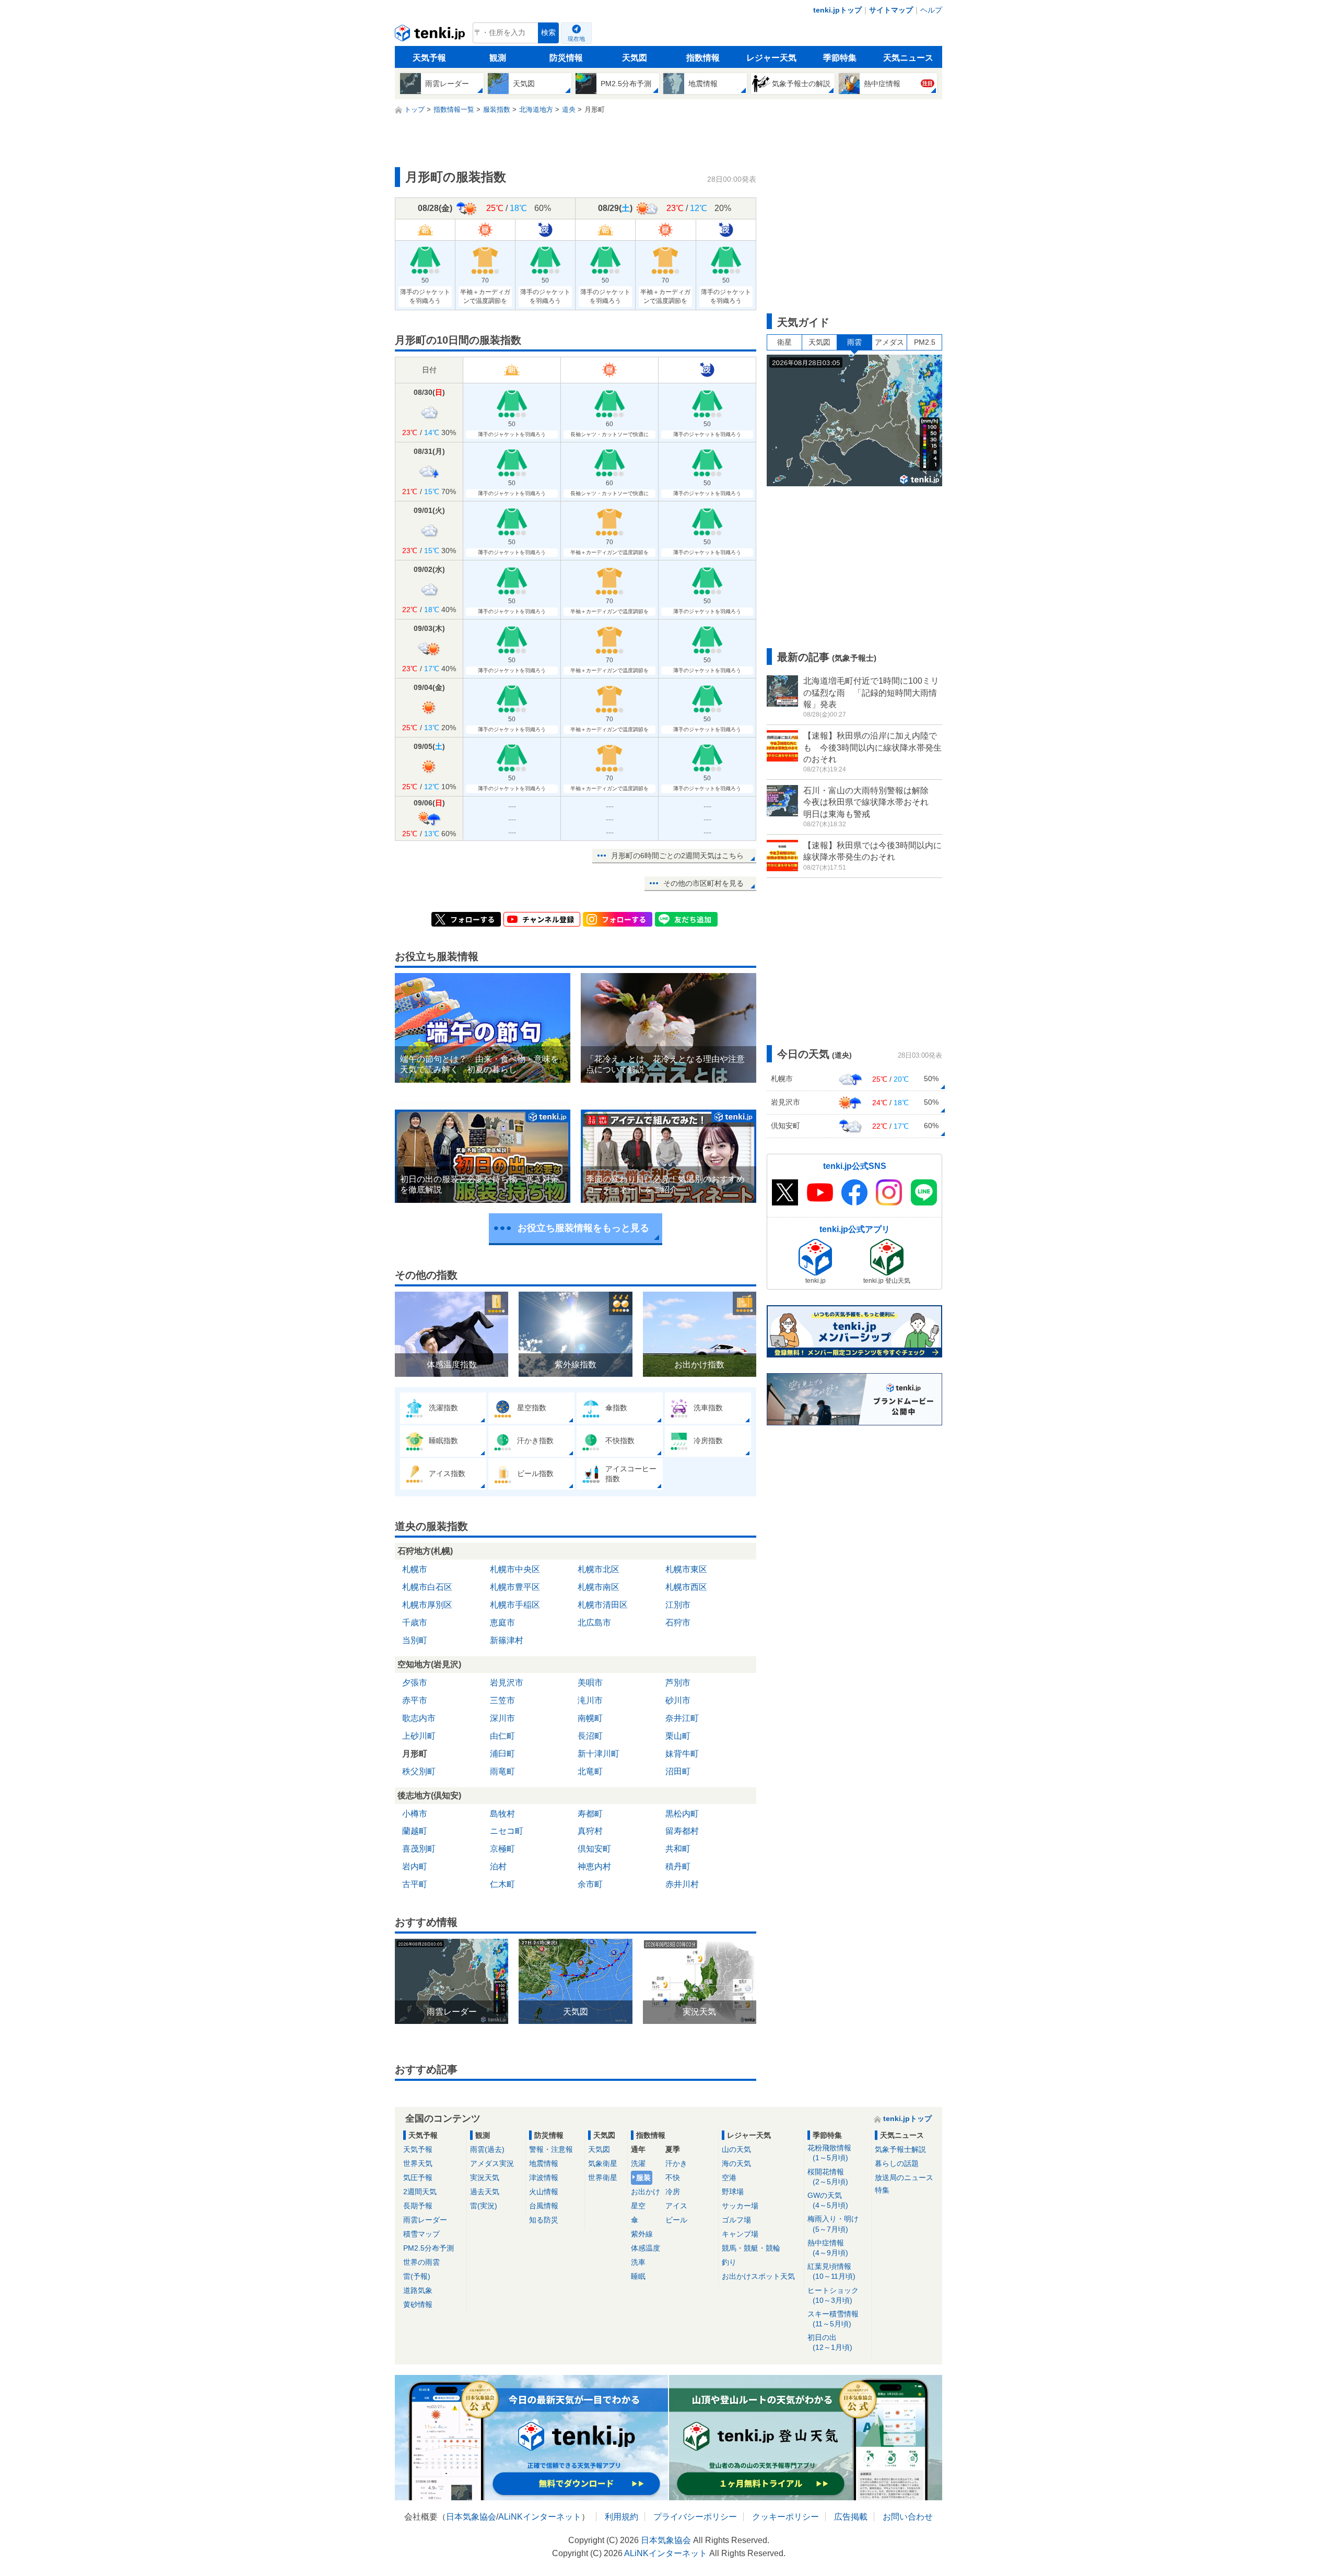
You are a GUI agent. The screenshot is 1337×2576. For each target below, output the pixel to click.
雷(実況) (484, 2206)
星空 (638, 2206)
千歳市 (415, 1623)
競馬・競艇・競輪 (751, 2248)
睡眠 (638, 2276)
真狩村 (590, 1831)
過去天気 (485, 2192)
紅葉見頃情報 (831, 2271)
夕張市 (415, 1683)
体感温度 (646, 2248)
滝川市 (590, 1700)
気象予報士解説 (900, 2149)
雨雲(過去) (487, 2149)
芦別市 (678, 1683)
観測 (498, 58)
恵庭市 (502, 1623)
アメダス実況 (492, 2163)
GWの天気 (828, 2200)
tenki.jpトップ (837, 10)
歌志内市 (419, 1718)
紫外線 (642, 2234)
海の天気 (736, 2163)
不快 (673, 2177)
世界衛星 (603, 2177)
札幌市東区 (686, 1569)
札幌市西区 (686, 1587)
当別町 (415, 1640)
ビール (676, 2220)
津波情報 (544, 2177)
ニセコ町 (507, 1831)
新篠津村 (507, 1640)
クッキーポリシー (785, 2517)
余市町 (590, 1884)
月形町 (415, 1754)
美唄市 (590, 1683)
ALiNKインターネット (540, 2517)
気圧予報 (418, 2177)
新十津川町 (599, 1754)
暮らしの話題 (897, 2163)
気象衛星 (603, 2163)
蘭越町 (415, 1831)
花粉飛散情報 (829, 2153)
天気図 (635, 58)
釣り (729, 2262)
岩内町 (415, 1866)
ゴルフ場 (736, 2220)
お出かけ (646, 2192)
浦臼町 (502, 1754)
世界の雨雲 (421, 2262)
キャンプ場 (740, 2234)
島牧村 (502, 1814)
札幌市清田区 (603, 1605)
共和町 (678, 1849)
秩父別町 (419, 1771)
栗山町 (678, 1736)
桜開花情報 (828, 2177)
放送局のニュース (904, 2177)
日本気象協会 (471, 2517)
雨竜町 (502, 1771)
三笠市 (502, 1700)
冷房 (673, 2192)
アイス (676, 2206)
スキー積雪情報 (833, 2319)
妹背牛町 (682, 1754)
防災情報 (566, 58)
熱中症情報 (828, 2248)
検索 (548, 33)
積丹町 (678, 1866)
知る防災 (544, 2220)
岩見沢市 (507, 1683)
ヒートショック (833, 2295)
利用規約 (621, 2517)
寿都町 (590, 1814)
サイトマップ (891, 10)
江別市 (678, 1605)
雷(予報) (417, 2276)
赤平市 (415, 1700)
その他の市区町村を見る (703, 883)
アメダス (889, 342)
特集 (882, 2190)
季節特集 (840, 58)
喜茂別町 (419, 1849)
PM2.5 (925, 342)
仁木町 (502, 1884)
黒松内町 (682, 1814)
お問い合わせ (908, 2517)
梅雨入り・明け (833, 2224)
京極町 (502, 1849)
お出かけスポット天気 (758, 2276)
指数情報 (703, 58)
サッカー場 (740, 2206)
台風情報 (544, 2206)
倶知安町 (594, 1849)
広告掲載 (851, 2517)
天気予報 (429, 58)
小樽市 (415, 1814)
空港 (729, 2177)
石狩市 (678, 1623)
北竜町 (590, 1771)
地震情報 (544, 2163)
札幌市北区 (599, 1569)
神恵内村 (594, 1866)
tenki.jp (431, 36)
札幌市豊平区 (515, 1587)
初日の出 (830, 2342)
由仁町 (502, 1736)
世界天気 (418, 2163)
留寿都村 (682, 1831)
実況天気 (485, 2177)
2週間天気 (420, 2192)
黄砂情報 (418, 2304)
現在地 (576, 39)
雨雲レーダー (425, 2220)
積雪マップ (421, 2234)
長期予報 (418, 2206)
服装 (643, 2177)
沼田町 (678, 1771)
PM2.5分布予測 (429, 2248)
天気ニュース (908, 58)
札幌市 (415, 1569)
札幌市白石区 (427, 1587)
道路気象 (418, 2290)
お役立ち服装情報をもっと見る (583, 1228)
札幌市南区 (599, 1587)
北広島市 (594, 1623)
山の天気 (736, 2149)
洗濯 (638, 2163)
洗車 (638, 2262)
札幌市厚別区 (427, 1605)
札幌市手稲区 (515, 1605)
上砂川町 (419, 1736)
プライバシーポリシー (695, 2517)
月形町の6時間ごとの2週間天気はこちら (677, 856)
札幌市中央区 (515, 1569)
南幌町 (590, 1718)
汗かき (676, 2163)
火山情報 (544, 2192)
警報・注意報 (551, 2149)
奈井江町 (682, 1718)
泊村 (498, 1866)
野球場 (733, 2192)
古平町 (415, 1884)
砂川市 (678, 1700)
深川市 (502, 1718)
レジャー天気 (771, 58)
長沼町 (590, 1736)
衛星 (784, 342)
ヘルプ (931, 10)
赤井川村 (682, 1884)
